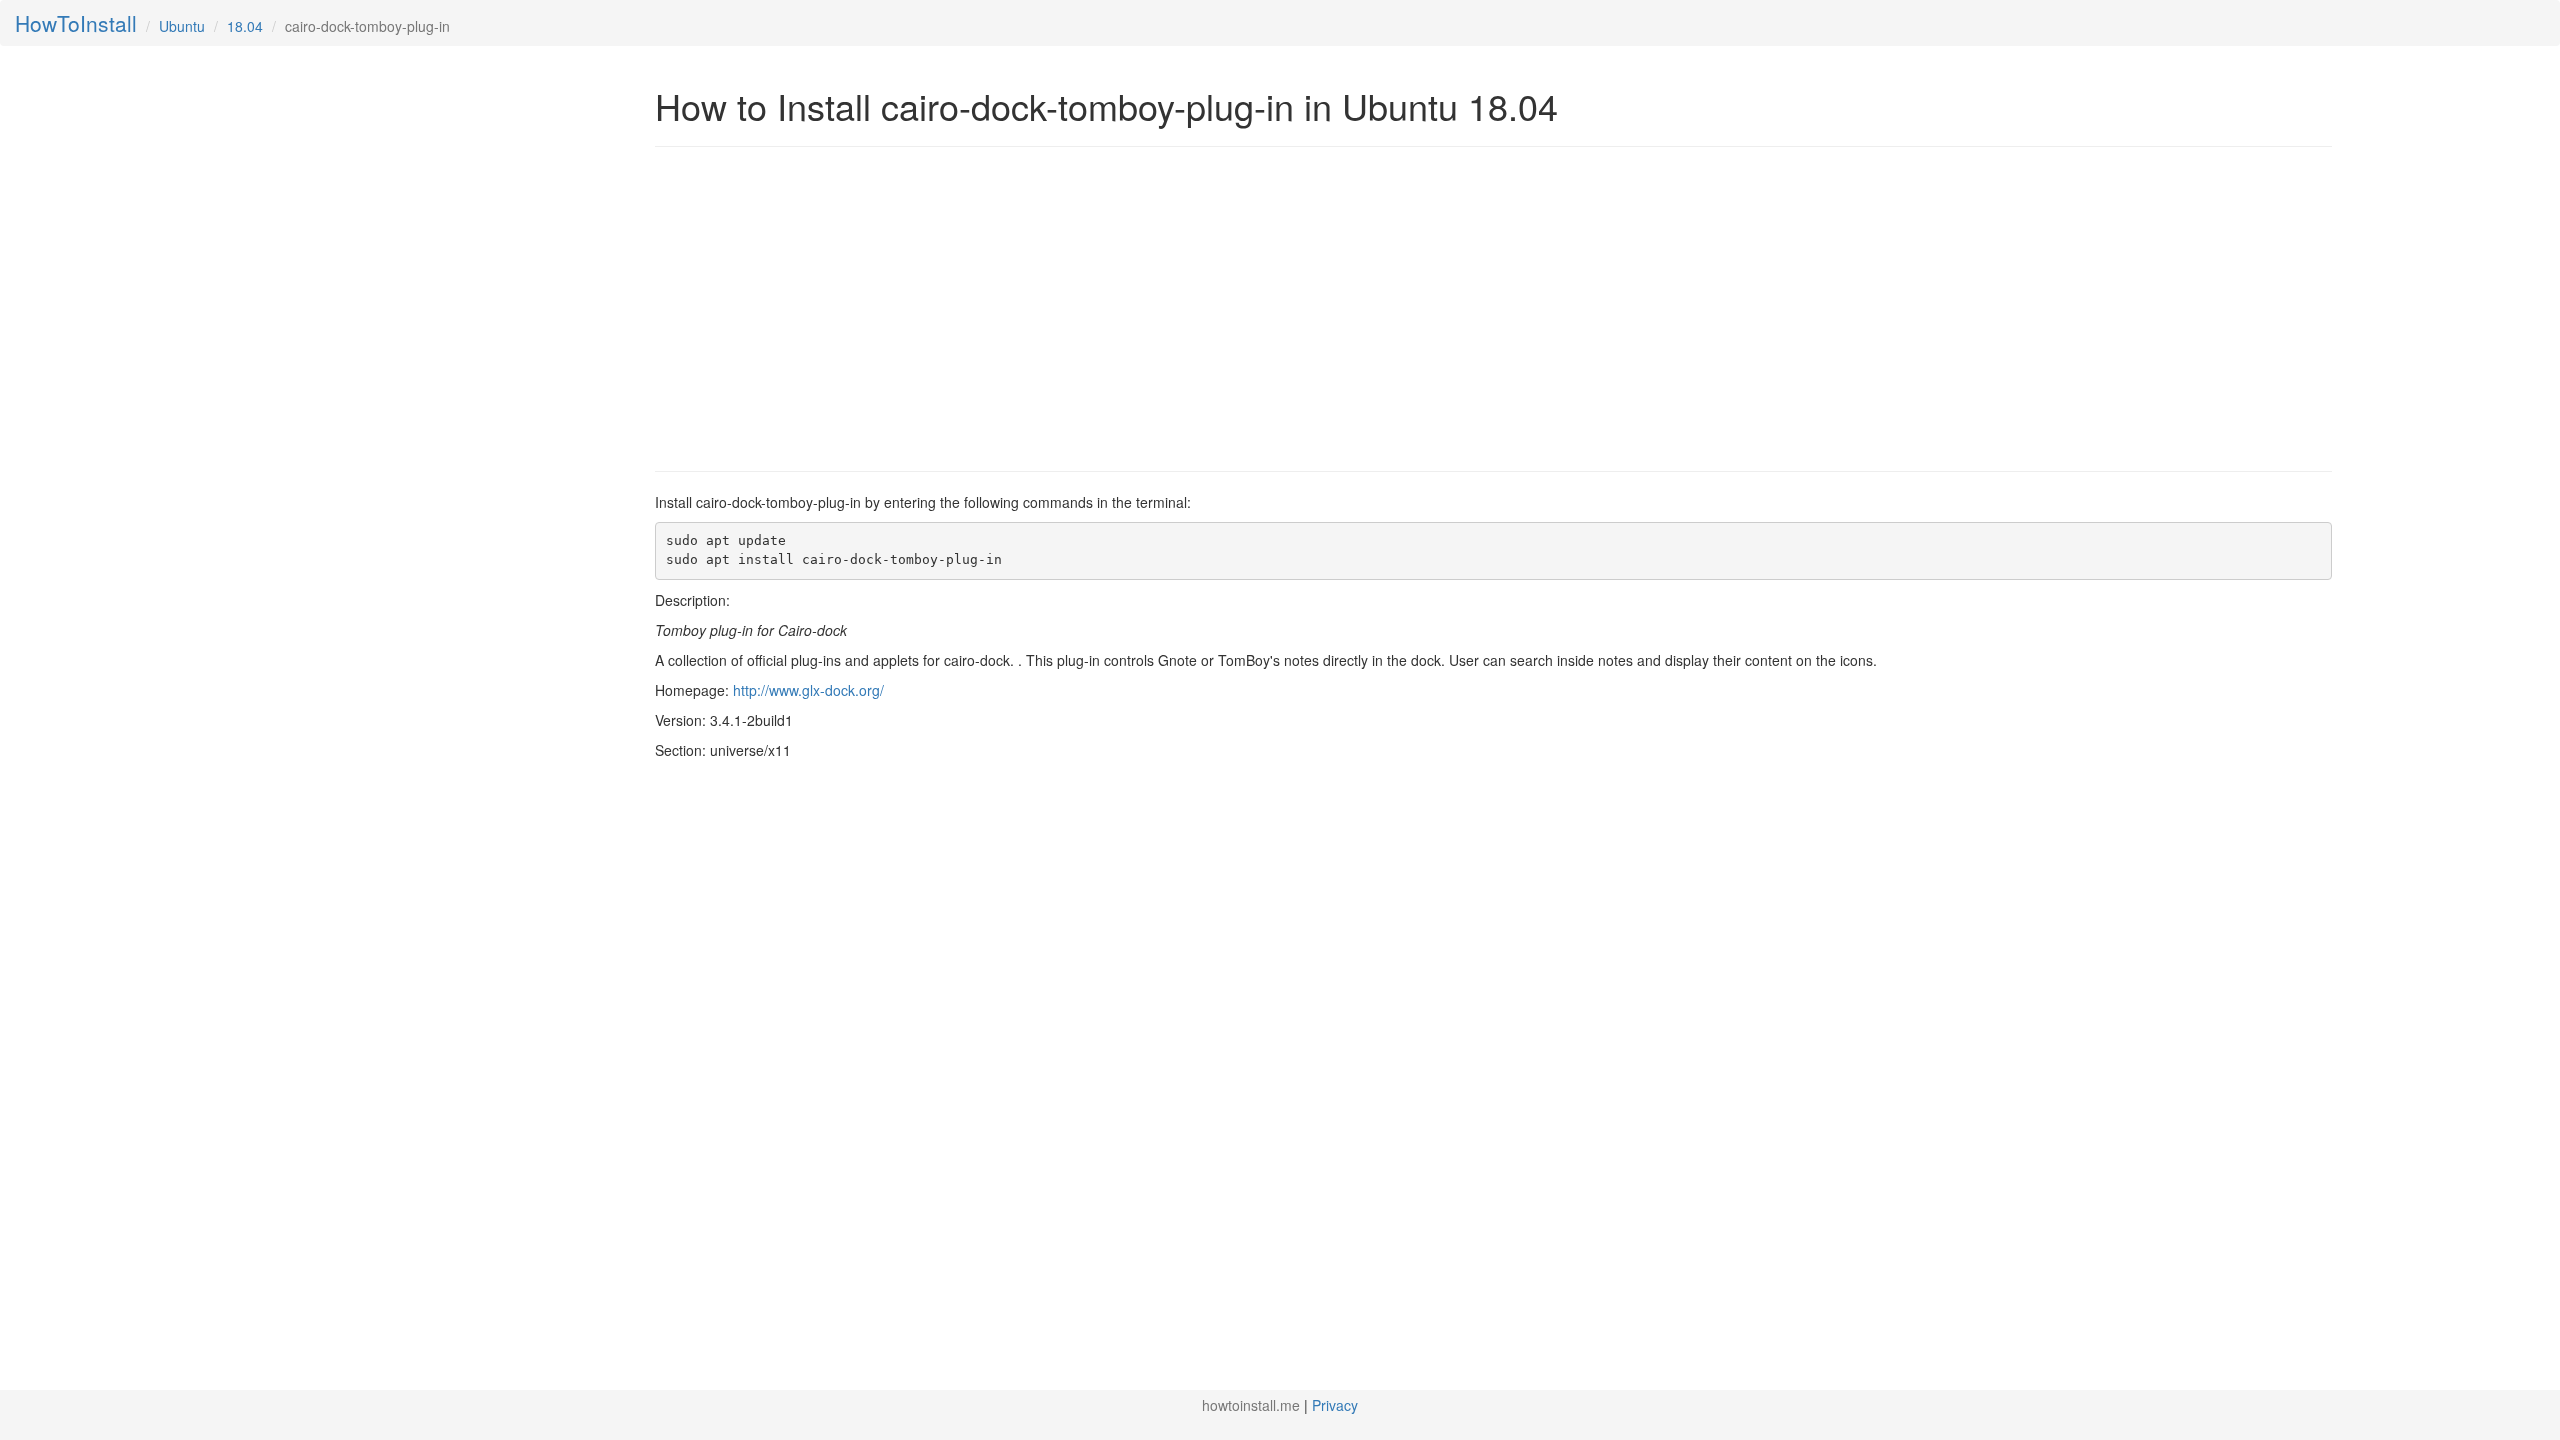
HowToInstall (76, 23)
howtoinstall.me (1251, 1405)
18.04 (245, 26)
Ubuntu (182, 26)
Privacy (1335, 1405)
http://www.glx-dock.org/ (808, 690)
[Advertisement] (823, 307)
